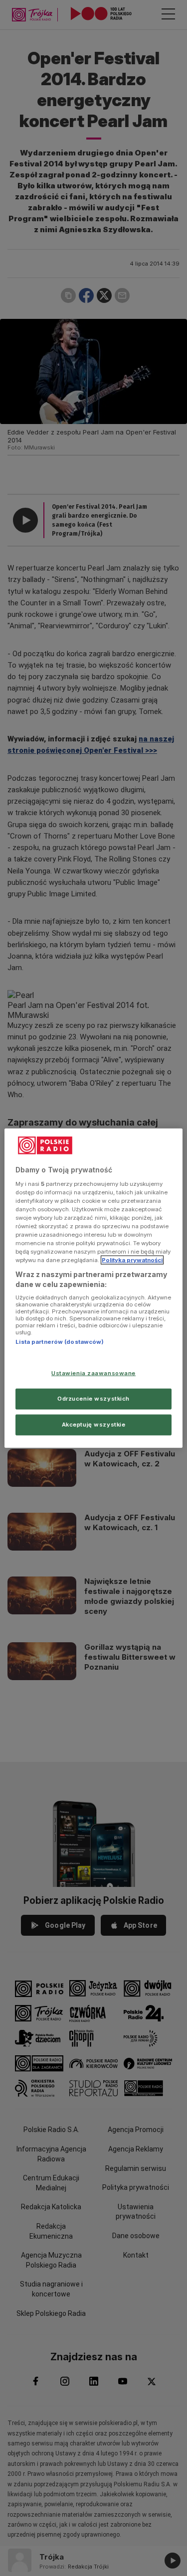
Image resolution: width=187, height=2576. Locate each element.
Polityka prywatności (132, 1260)
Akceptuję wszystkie (94, 1424)
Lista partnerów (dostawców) (60, 1342)
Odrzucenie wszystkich (93, 1398)
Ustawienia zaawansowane (93, 1373)
